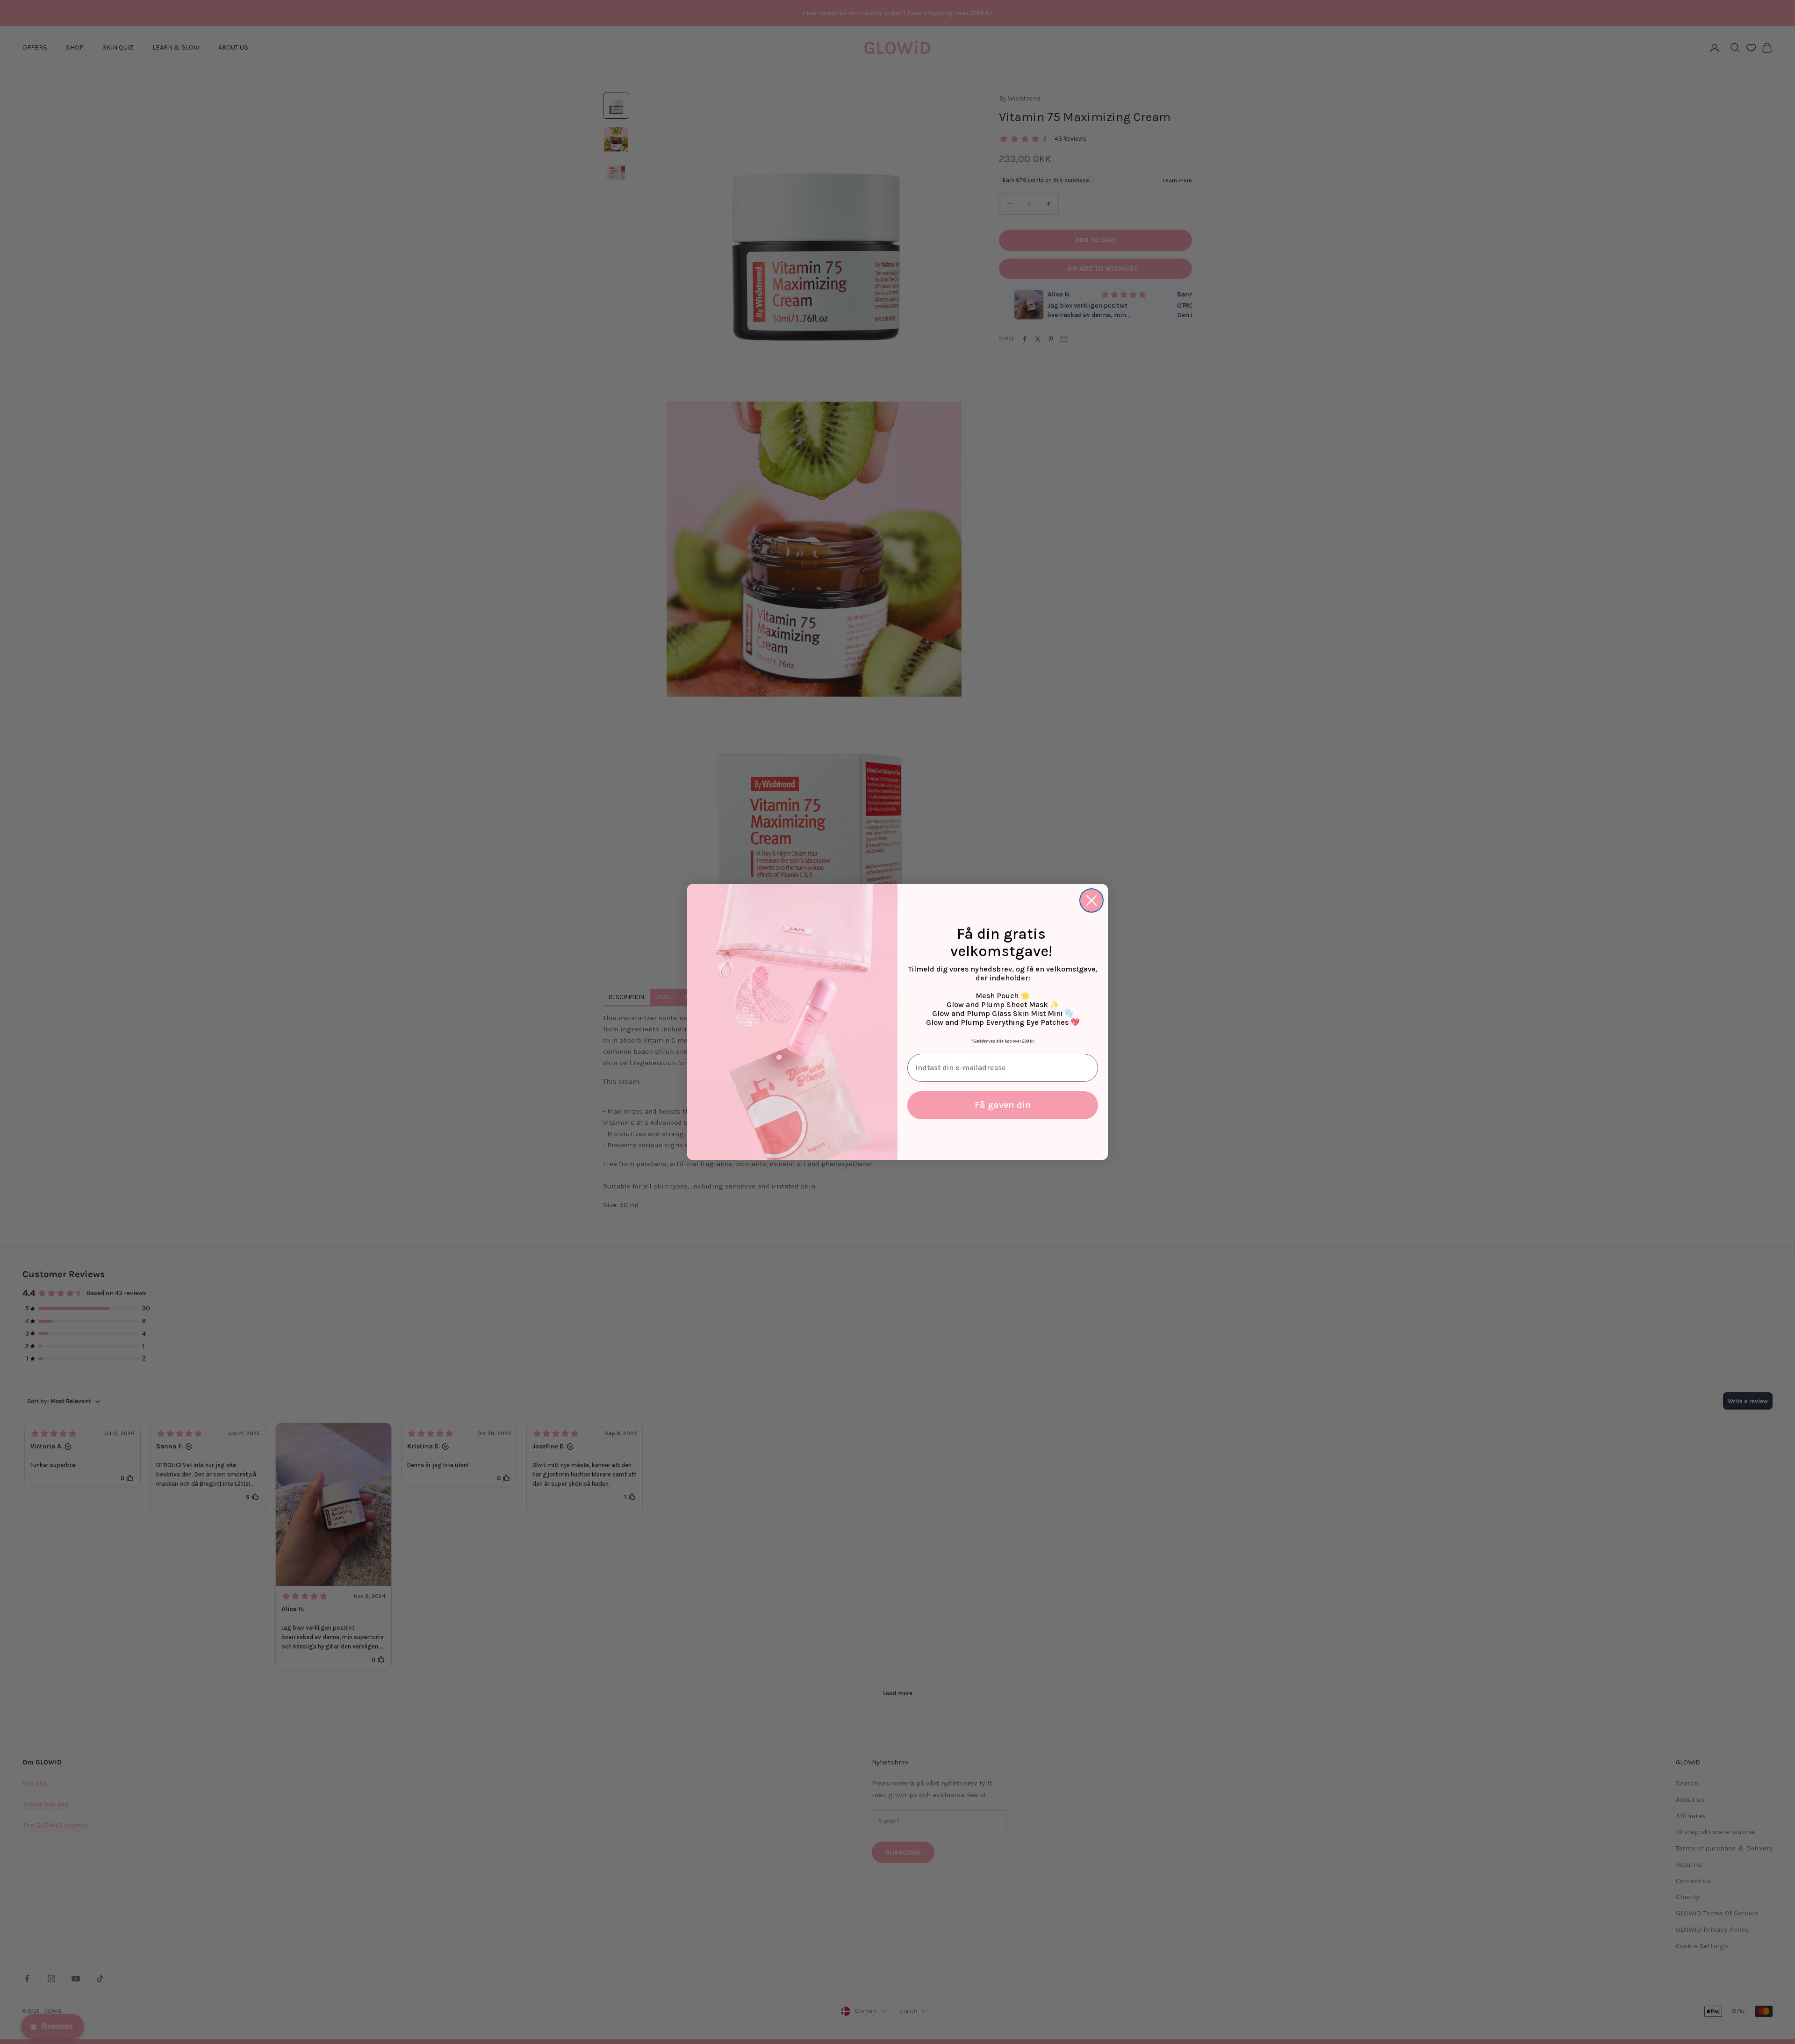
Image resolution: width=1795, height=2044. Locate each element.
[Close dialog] (1091, 900)
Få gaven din (1003, 1105)
